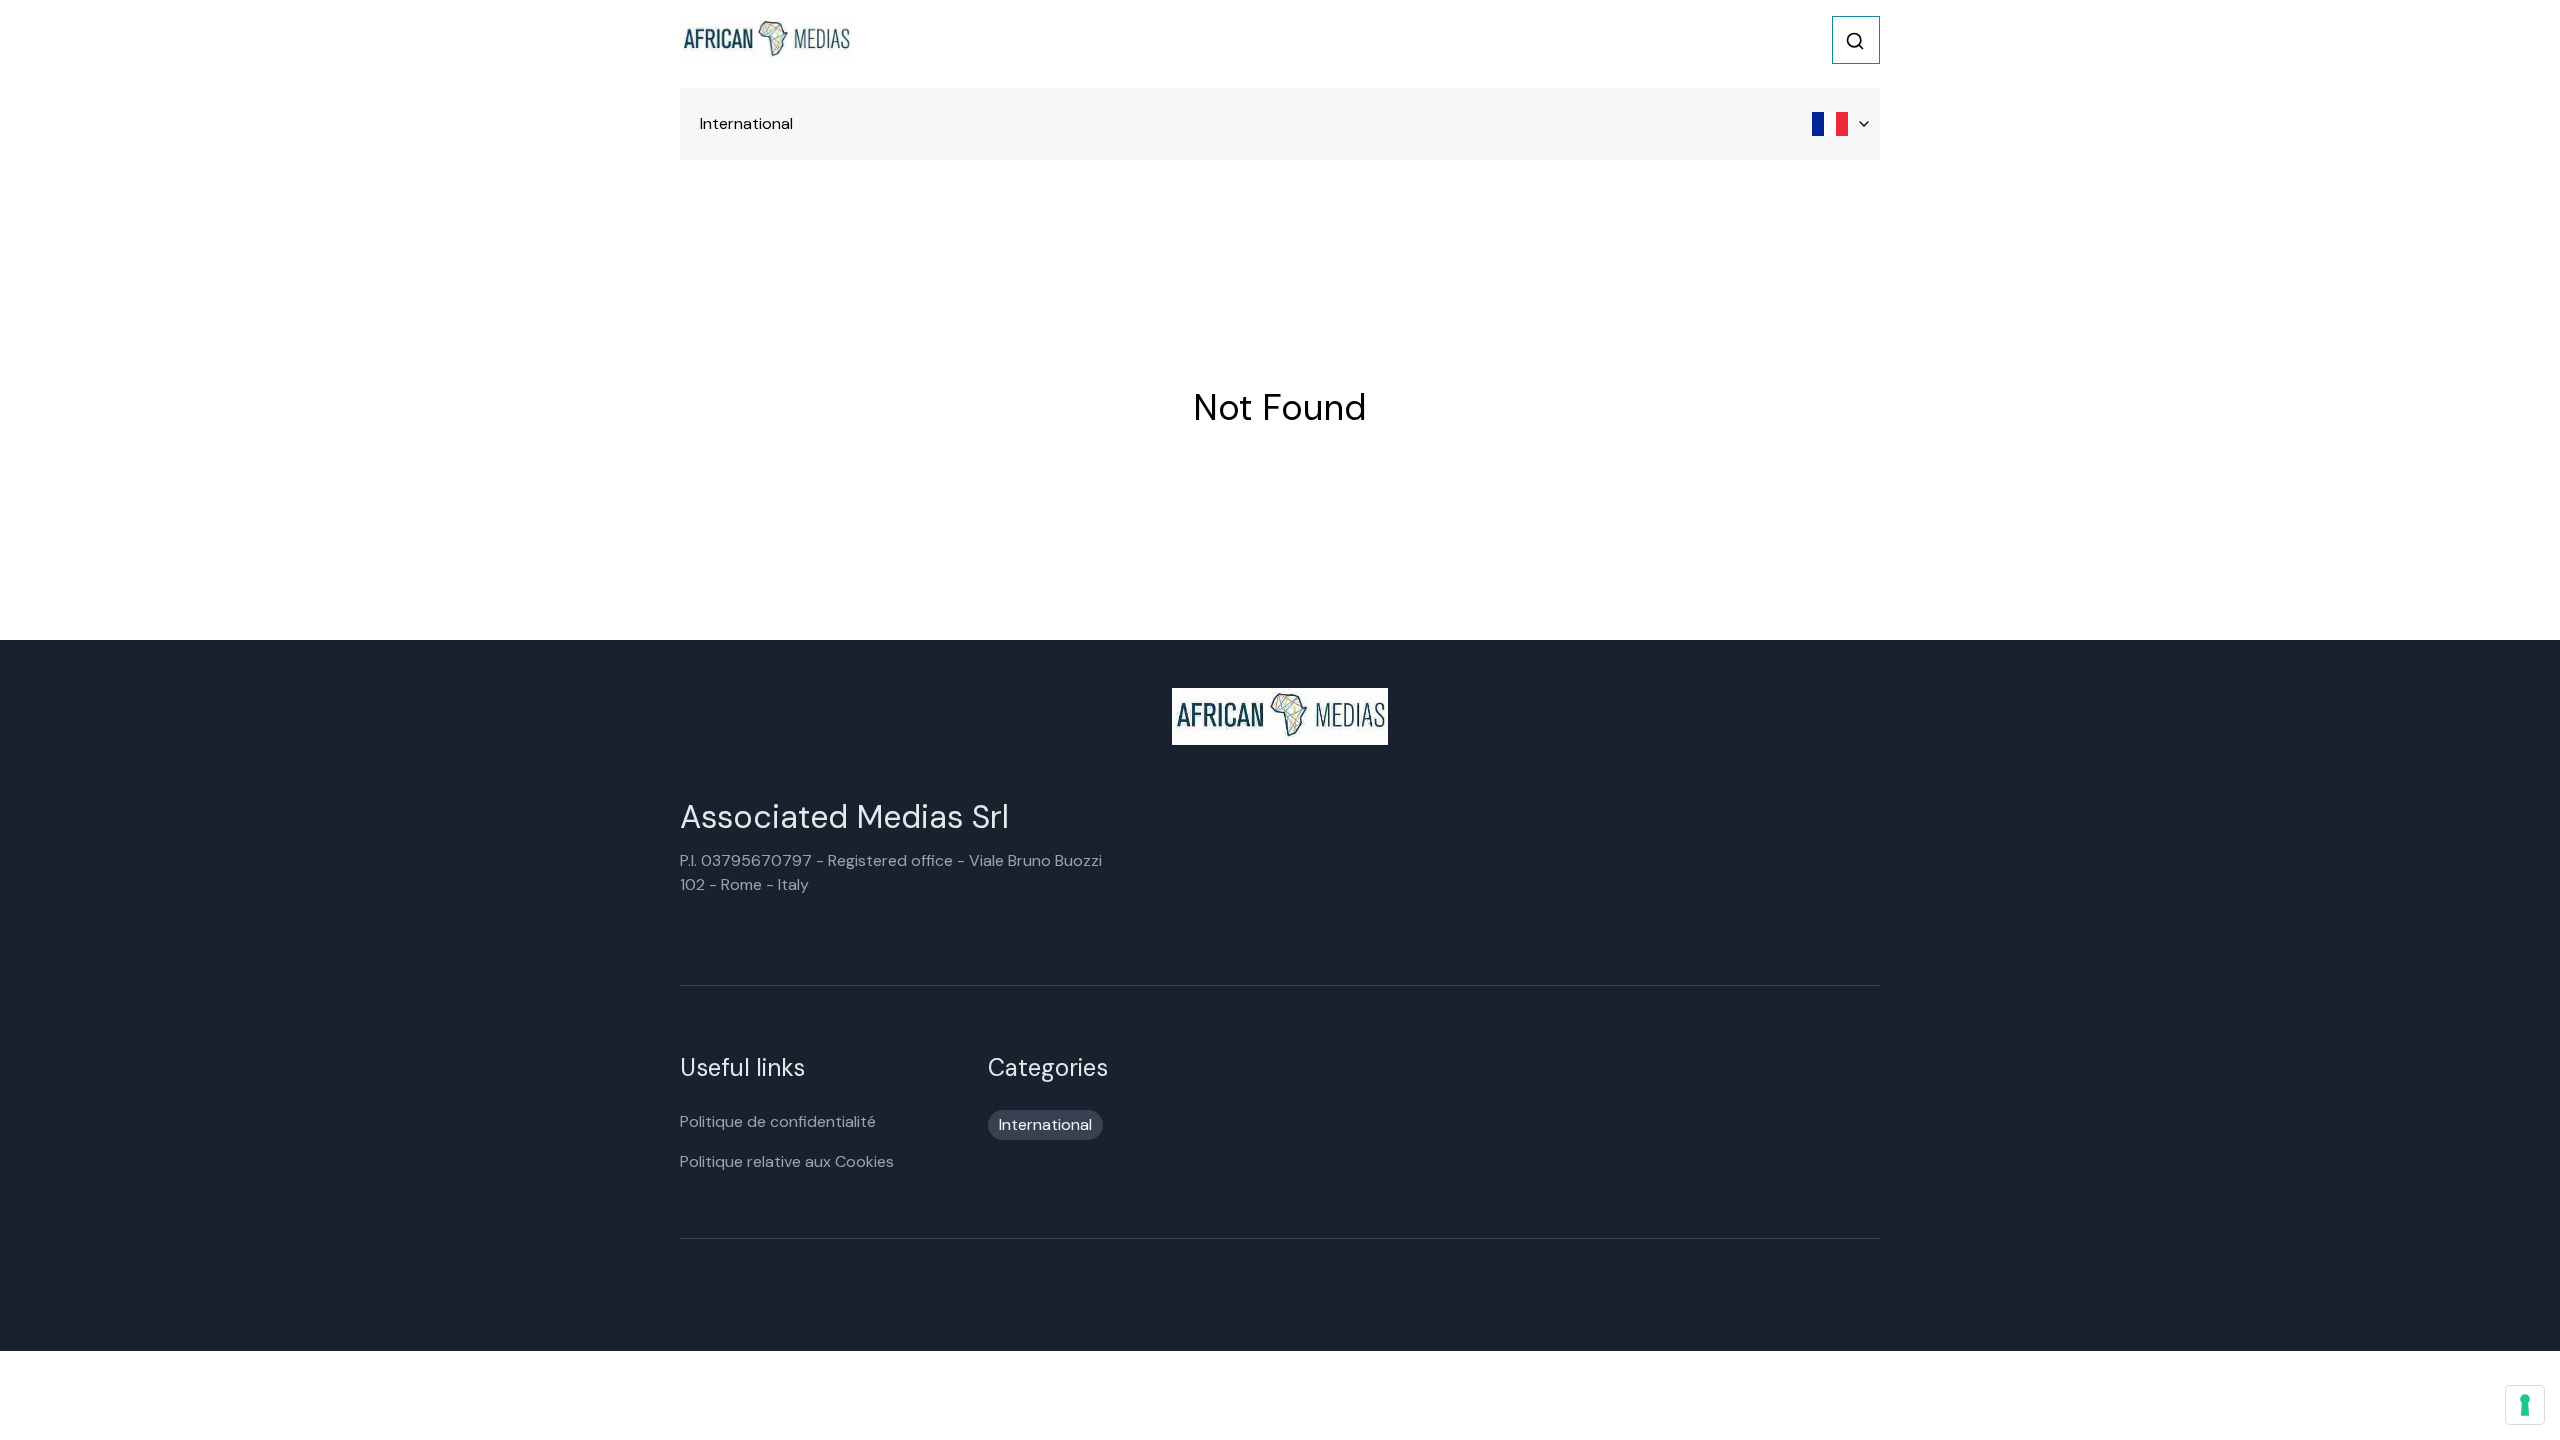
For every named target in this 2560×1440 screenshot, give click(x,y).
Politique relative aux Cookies (787, 1161)
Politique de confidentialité (778, 1121)
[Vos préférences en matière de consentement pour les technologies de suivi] (2525, 1405)
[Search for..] (1855, 41)
